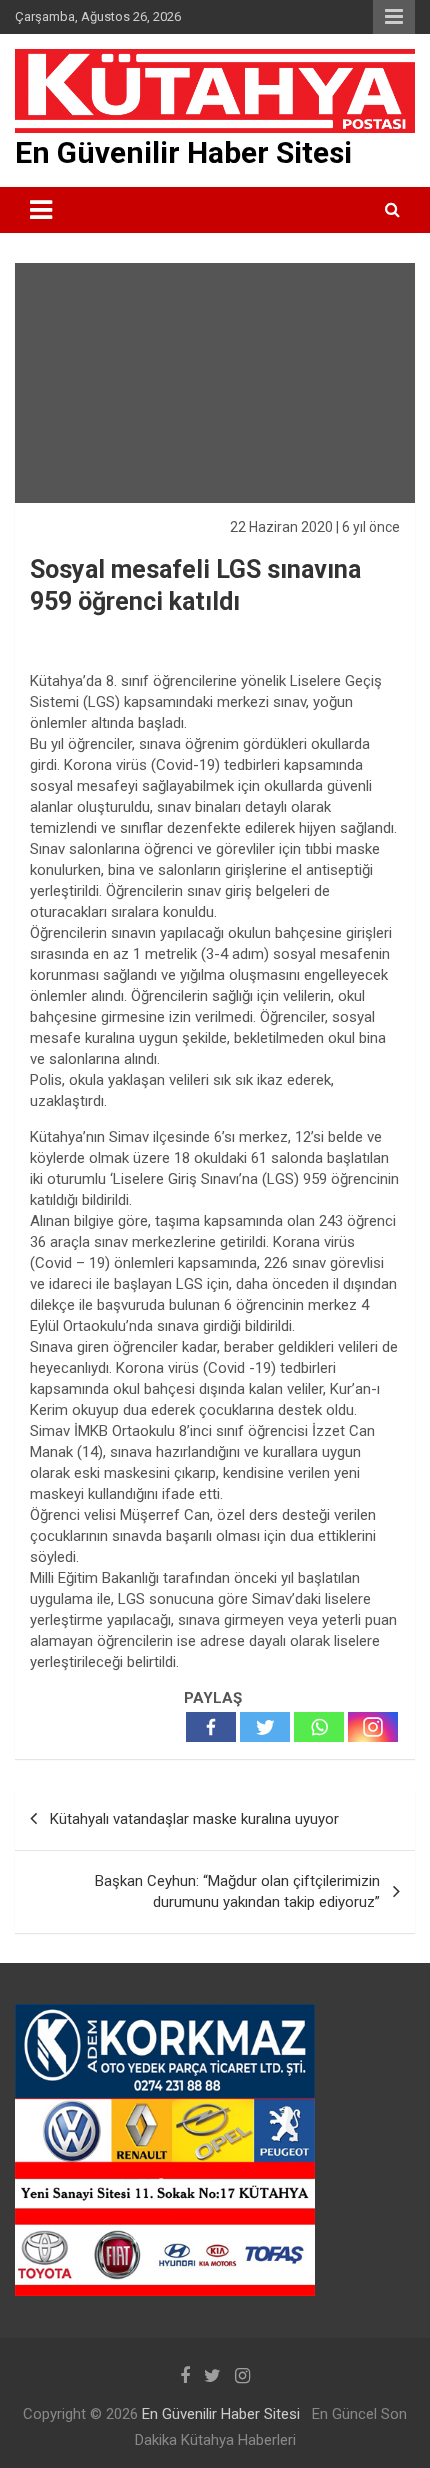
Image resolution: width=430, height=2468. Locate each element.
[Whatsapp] (319, 1727)
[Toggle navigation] (41, 210)
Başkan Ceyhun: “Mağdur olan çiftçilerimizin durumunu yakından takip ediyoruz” (237, 1891)
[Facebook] (211, 1727)
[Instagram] (373, 1727)
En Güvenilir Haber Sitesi (183, 152)
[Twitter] (265, 1727)
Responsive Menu (394, 17)
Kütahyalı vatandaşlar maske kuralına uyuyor (194, 1819)
